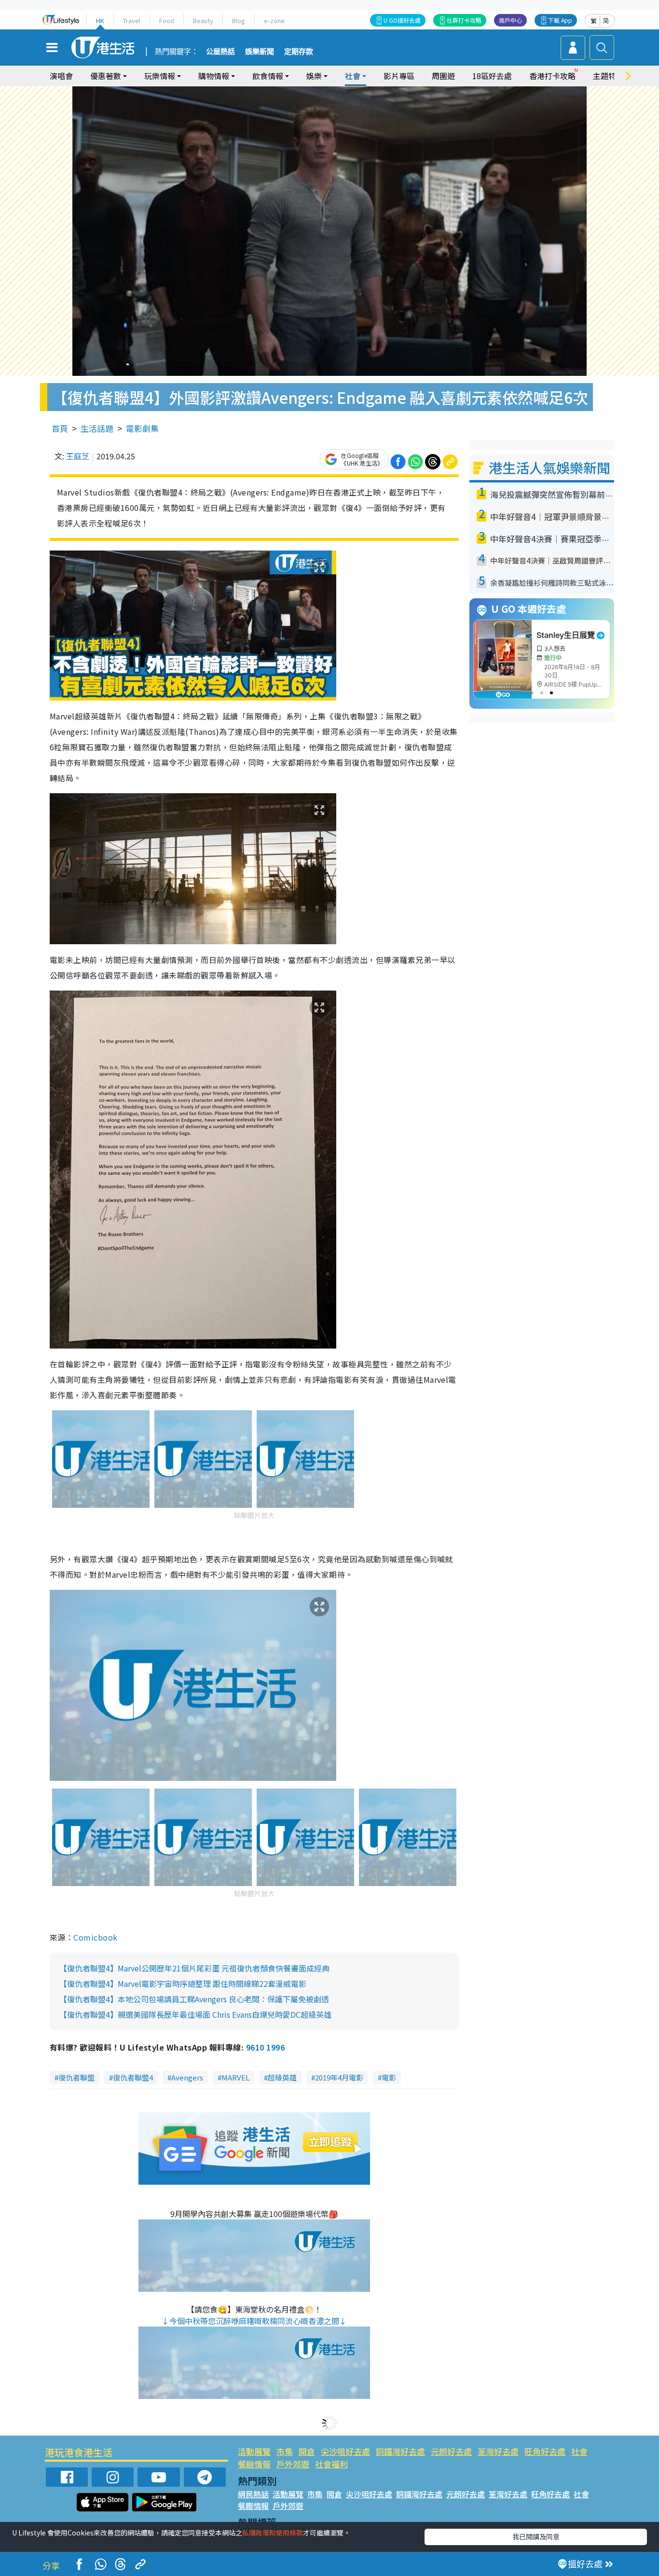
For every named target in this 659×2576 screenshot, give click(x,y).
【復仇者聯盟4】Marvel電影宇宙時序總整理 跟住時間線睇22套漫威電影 (183, 1984)
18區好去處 (492, 76)
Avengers (187, 2077)
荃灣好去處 (498, 2451)
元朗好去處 (451, 2451)
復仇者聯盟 (76, 2077)
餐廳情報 (254, 2464)
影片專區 (399, 76)
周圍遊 (443, 76)
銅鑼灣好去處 (400, 2451)
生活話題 (97, 428)
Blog (239, 21)
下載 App (560, 20)
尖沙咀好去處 (345, 2451)
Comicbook (95, 1937)
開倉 (307, 2451)
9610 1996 (265, 2047)
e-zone (274, 21)
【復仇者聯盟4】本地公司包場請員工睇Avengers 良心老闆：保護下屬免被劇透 (194, 1999)
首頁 (60, 428)
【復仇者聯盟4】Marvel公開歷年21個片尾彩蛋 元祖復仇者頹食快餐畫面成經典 (194, 1968)
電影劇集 (142, 428)
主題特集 (608, 76)
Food (167, 21)
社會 (579, 2451)
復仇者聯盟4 (133, 2077)
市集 (285, 2451)
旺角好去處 (545, 2451)
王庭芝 (78, 456)
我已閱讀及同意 (536, 2536)
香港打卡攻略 (552, 76)
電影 (389, 2077)
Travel (132, 21)
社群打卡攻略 (464, 20)
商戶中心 (510, 20)
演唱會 (61, 76)
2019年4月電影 (339, 2077)
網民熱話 (253, 2494)
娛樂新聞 (260, 52)
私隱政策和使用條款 (273, 2533)
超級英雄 (282, 2077)
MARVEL (235, 2077)
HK (100, 21)
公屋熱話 (220, 52)
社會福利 (331, 2464)
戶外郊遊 (293, 2464)
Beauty (203, 21)
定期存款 (299, 52)
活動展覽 (254, 2451)
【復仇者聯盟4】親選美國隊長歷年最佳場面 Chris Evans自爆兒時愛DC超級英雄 (195, 2014)
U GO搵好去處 (402, 20)
